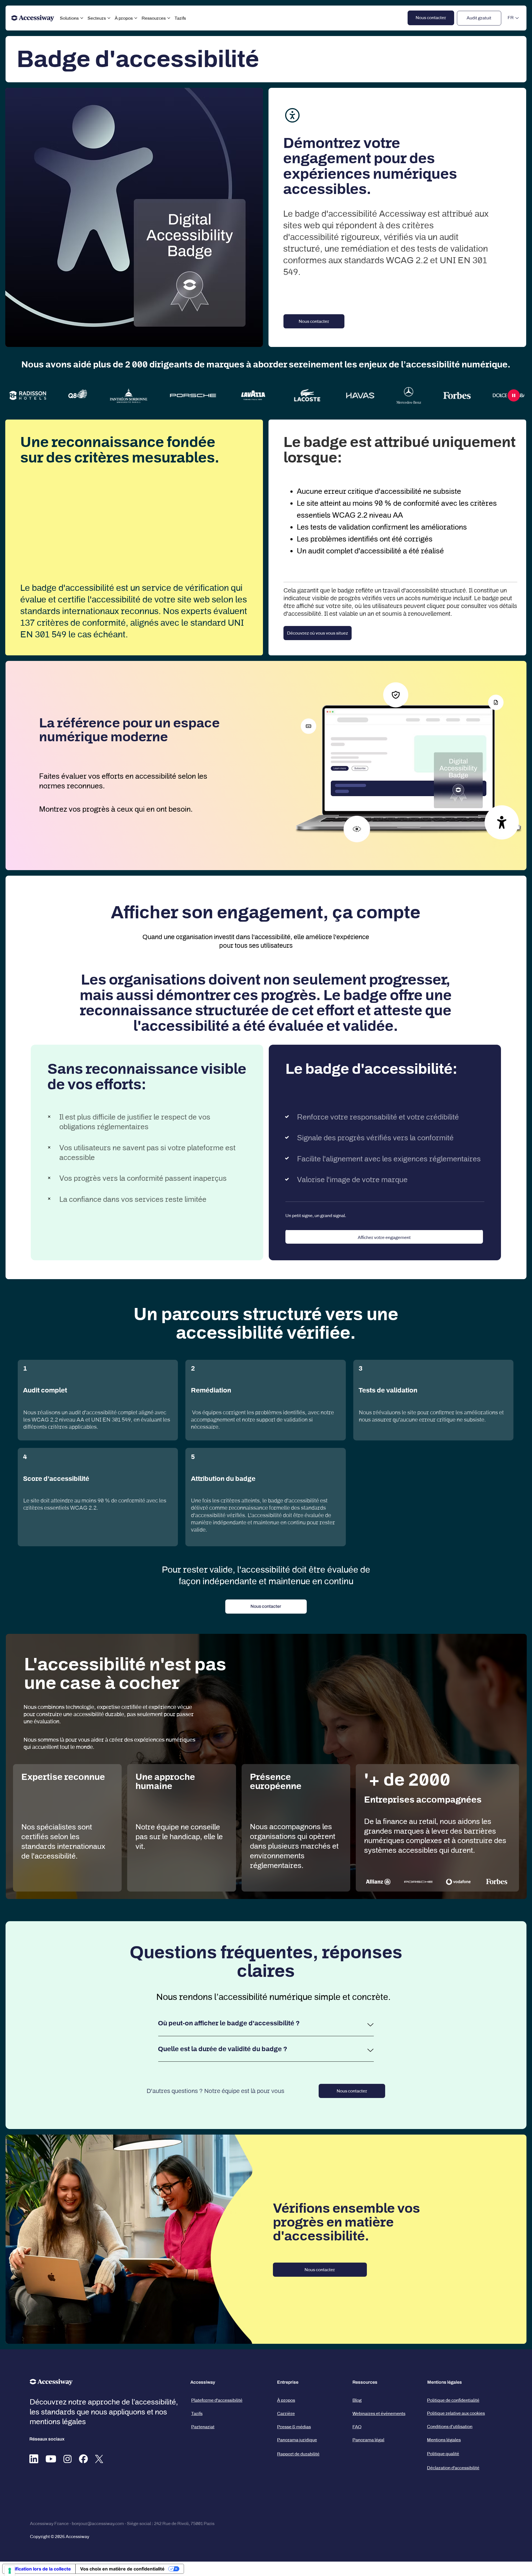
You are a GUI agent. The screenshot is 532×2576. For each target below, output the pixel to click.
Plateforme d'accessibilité (217, 2400)
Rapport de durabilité (298, 2454)
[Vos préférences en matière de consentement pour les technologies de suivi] (10, 2571)
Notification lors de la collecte (39, 2569)
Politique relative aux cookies (456, 2413)
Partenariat (203, 2427)
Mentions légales (444, 2440)
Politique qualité (443, 2454)
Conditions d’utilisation (450, 2426)
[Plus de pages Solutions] (82, 18)
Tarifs (197, 2413)
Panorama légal (368, 2440)
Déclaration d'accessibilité (453, 2468)
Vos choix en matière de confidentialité (122, 2569)
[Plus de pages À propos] (136, 18)
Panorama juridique (297, 2440)
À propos (286, 2400)
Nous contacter (352, 2091)
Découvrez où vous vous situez (318, 633)
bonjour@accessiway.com (98, 2523)
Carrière (286, 2413)
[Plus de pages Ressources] (169, 18)
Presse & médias (294, 2427)
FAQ (357, 2427)
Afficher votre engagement (384, 1237)
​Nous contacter (314, 321)
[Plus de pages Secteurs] (109, 18)
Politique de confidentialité (453, 2400)
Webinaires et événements (379, 2413)
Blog (357, 2400)
